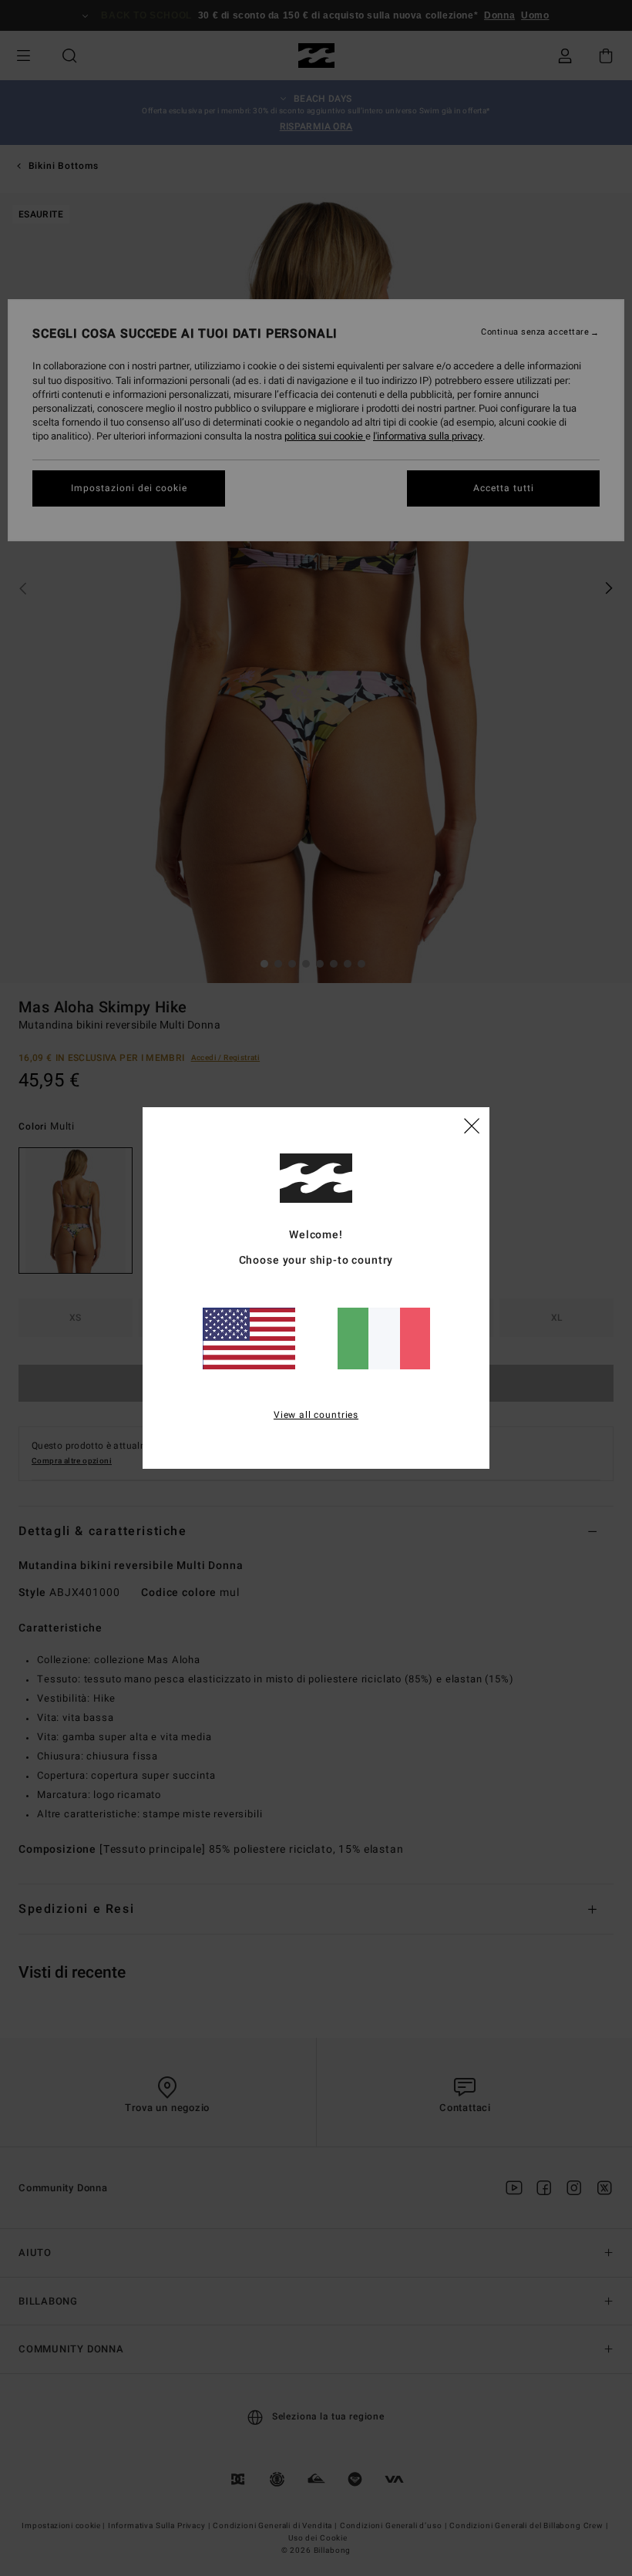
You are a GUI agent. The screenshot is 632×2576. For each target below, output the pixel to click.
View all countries (316, 1415)
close (472, 1125)
